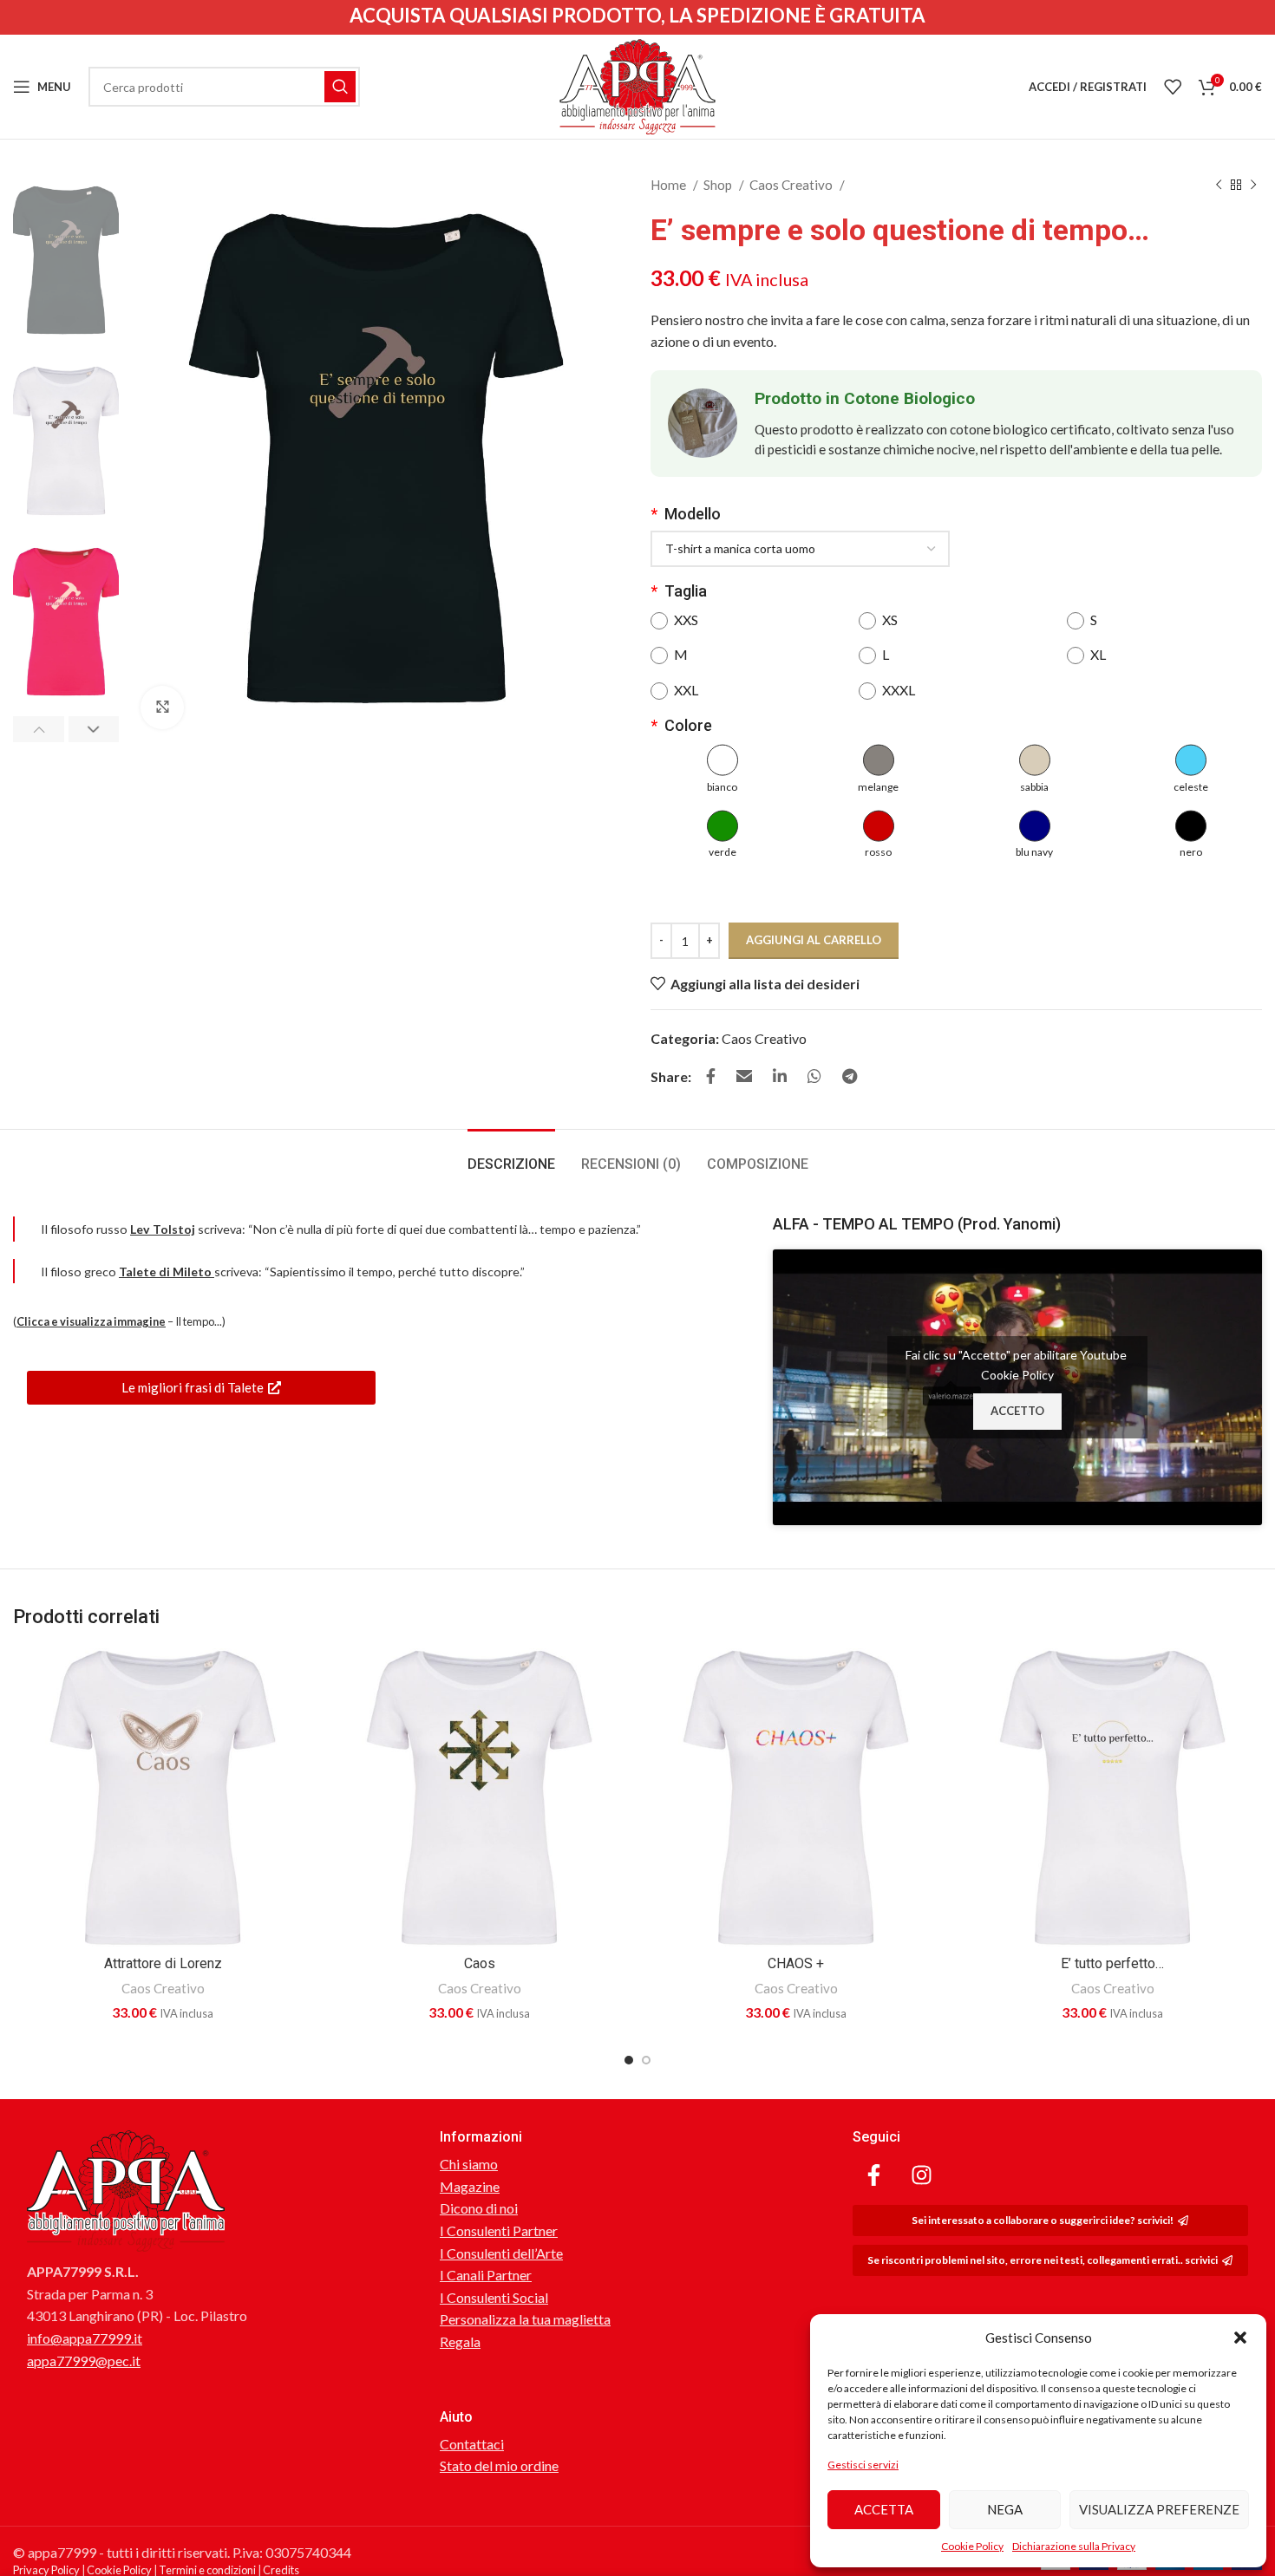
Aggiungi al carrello (814, 940)
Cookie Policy (972, 2546)
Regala (460, 2341)
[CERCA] (340, 87)
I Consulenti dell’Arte (501, 2253)
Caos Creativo (792, 185)
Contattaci (472, 2444)
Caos (480, 1963)
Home (670, 185)
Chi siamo (469, 2164)
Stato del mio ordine (499, 2465)
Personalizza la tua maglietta (525, 2319)
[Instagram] (922, 2175)
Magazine (470, 2186)
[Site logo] (637, 85)
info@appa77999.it (85, 2338)
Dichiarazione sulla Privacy (1074, 2546)
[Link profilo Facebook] (711, 1076)
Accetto (1017, 1411)
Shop (719, 185)
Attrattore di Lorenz (163, 1963)
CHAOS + (796, 1963)
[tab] (511, 1155)
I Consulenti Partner (499, 2230)
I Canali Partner (486, 2275)
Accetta (884, 2509)
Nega (1005, 2509)
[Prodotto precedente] (1219, 185)
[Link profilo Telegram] (850, 1076)
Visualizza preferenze (1159, 2509)
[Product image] (163, 1798)
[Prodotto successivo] (1253, 185)
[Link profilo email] (744, 1076)
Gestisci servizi (863, 2465)
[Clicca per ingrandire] (162, 708)
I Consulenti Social (494, 2297)
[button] (1240, 2338)
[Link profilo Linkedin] (780, 1076)
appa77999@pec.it (84, 2361)
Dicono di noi (479, 2208)
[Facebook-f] (874, 2175)
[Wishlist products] (1173, 87)
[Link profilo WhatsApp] (814, 1076)
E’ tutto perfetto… (1112, 1963)
